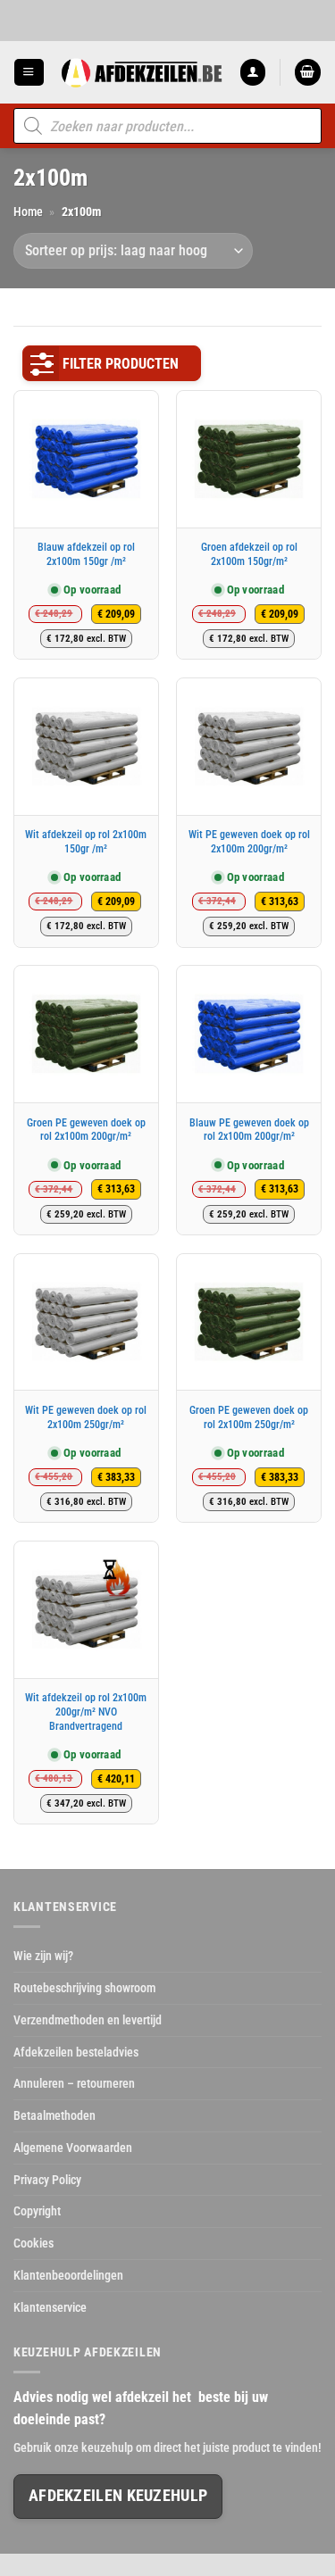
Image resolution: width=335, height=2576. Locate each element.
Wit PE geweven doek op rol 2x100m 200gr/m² (249, 842)
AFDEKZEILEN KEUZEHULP (118, 2496)
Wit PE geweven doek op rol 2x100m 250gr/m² (86, 1417)
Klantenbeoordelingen (68, 2275)
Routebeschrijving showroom (84, 1988)
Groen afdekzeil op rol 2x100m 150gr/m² (249, 554)
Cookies (33, 2243)
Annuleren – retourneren (74, 2083)
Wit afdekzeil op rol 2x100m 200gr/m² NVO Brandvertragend (86, 1712)
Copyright (37, 2211)
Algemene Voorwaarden (73, 2148)
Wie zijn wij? (43, 1956)
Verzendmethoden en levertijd (88, 2020)
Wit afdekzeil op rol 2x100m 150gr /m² (86, 842)
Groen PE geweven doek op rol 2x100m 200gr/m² (86, 1130)
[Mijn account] (253, 72)
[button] (29, 72)
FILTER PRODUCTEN (121, 364)
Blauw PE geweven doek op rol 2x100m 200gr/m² (249, 1130)
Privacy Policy (47, 2180)
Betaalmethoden (54, 2115)
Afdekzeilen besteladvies (76, 2052)
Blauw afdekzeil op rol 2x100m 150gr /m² (86, 554)
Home (28, 212)
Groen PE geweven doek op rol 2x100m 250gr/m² (249, 1417)
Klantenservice (50, 2307)
